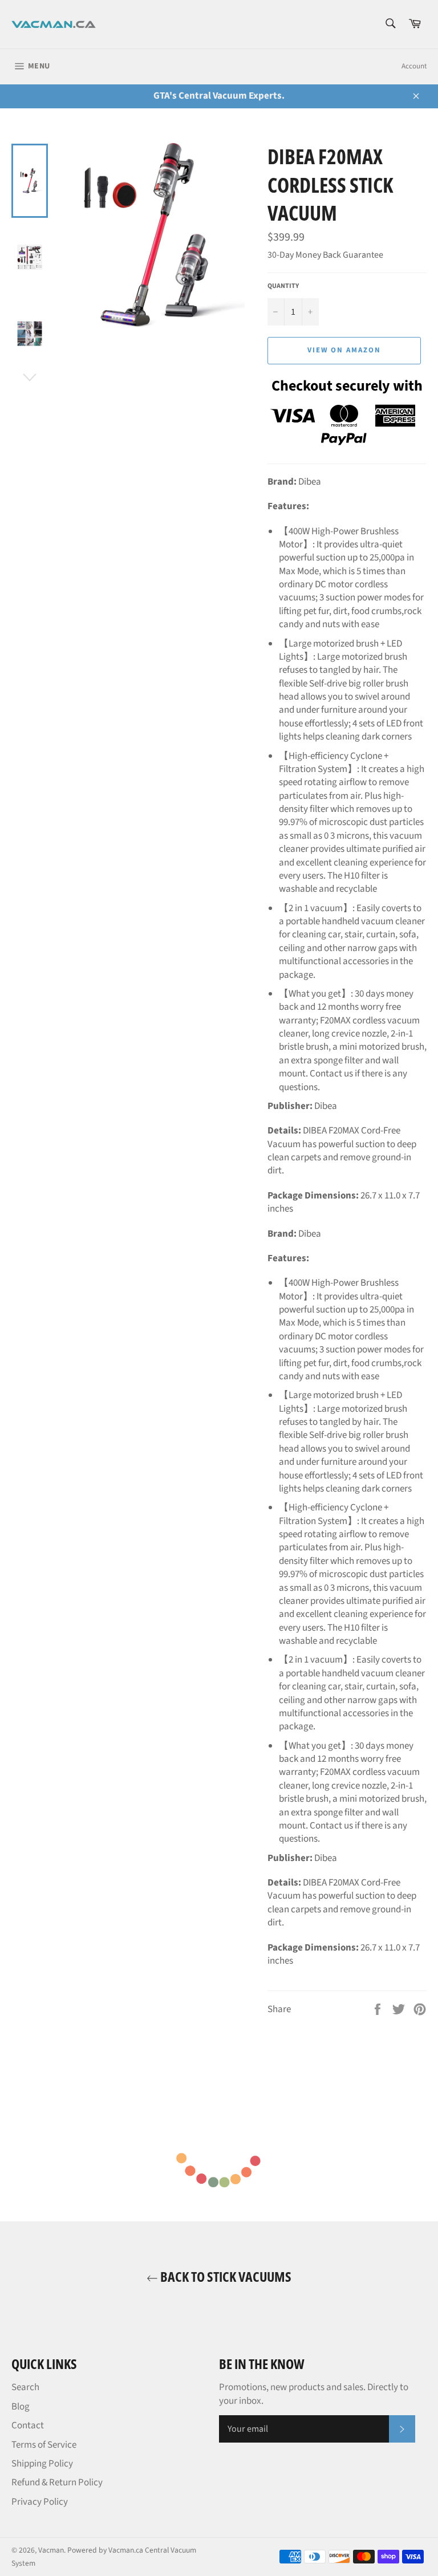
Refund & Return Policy (57, 2482)
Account (414, 66)
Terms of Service (44, 2445)
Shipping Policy (42, 2464)
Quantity (283, 286)
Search (25, 2387)
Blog (21, 2407)
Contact (28, 2425)
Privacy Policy (40, 2502)
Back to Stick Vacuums (225, 2276)
